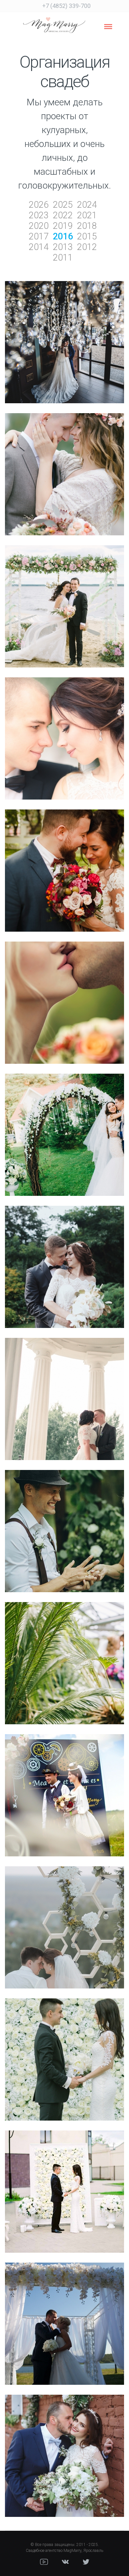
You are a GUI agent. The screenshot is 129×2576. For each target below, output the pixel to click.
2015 (87, 236)
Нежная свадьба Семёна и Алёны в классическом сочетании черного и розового (65, 750)
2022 (63, 215)
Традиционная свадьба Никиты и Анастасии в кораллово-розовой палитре (65, 1014)
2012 (87, 247)
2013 (63, 247)
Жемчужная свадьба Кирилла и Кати (64, 2335)
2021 (87, 215)
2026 (39, 205)
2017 (39, 236)
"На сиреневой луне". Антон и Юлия (64, 354)
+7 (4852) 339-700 (66, 6)
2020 (39, 226)
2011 (63, 258)
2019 (63, 226)
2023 (39, 215)
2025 (63, 205)
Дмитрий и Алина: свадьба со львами (65, 1278)
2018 (87, 226)
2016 (63, 236)
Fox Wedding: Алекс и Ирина (64, 882)
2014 (39, 247)
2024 (87, 205)
